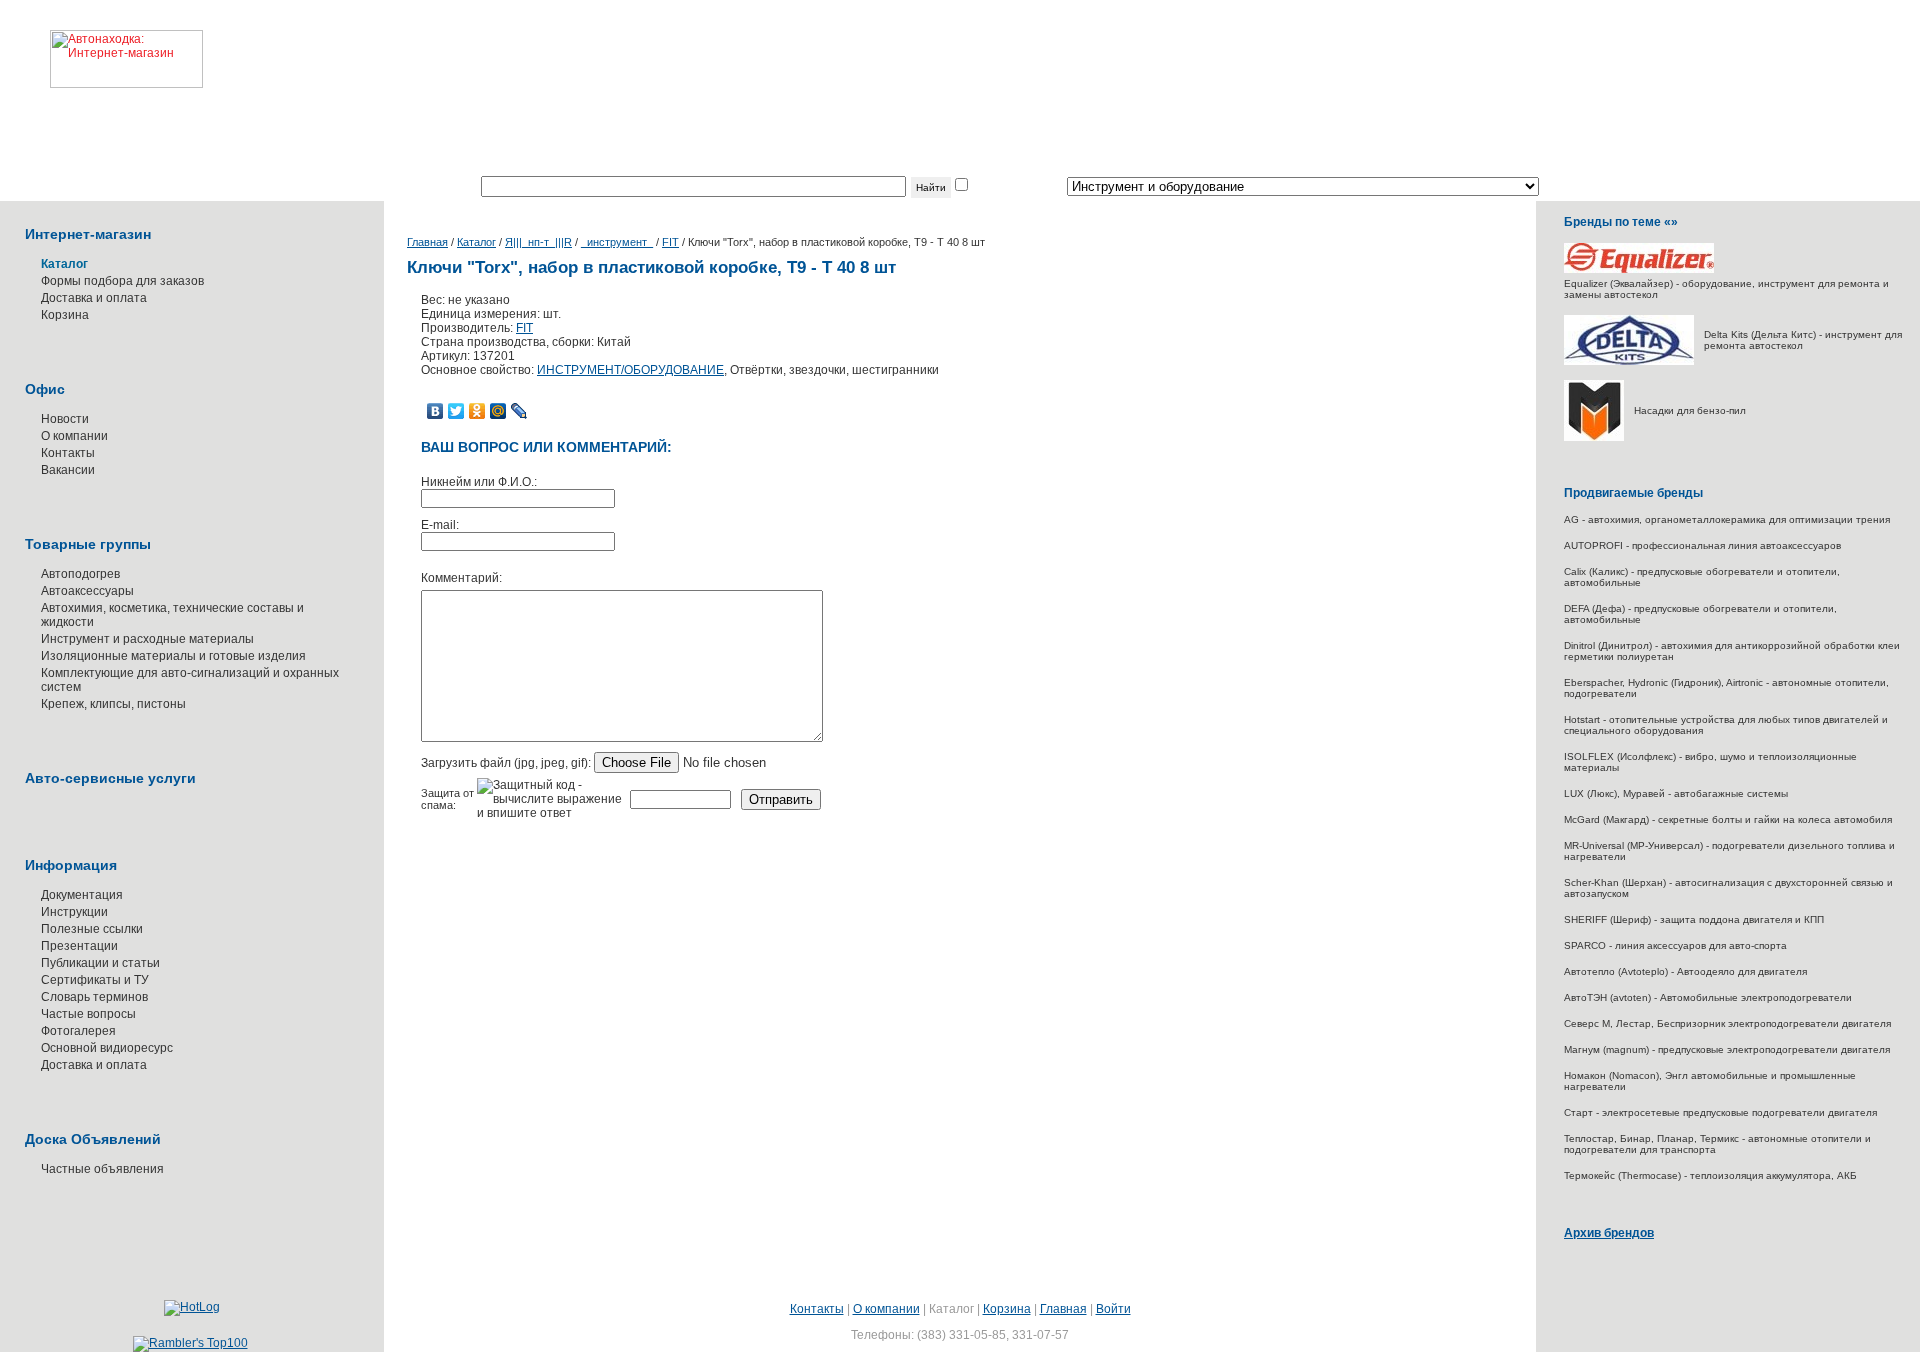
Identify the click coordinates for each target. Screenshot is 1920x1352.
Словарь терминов (94, 997)
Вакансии (68, 470)
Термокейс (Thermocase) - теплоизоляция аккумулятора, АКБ (1710, 1175)
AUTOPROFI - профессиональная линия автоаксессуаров (1702, 545)
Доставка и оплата (94, 298)
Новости (65, 419)
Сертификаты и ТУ (95, 980)
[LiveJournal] (519, 411)
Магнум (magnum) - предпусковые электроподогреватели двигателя (1727, 1049)
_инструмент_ (617, 242)
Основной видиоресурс (107, 1048)
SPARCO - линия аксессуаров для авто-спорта (1675, 945)
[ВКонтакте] (435, 411)
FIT (670, 242)
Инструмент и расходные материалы (147, 639)
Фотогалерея (78, 1031)
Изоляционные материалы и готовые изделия (173, 656)
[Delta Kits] (1629, 361)
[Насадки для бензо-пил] (1594, 437)
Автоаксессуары (87, 591)
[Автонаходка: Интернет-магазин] (101, 44)
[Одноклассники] (477, 411)
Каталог (476, 242)
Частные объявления (102, 1169)
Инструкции (74, 912)
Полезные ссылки (92, 929)
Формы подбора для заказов (122, 281)
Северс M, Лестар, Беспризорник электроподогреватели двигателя (1727, 1023)
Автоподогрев (80, 574)
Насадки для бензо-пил (1690, 410)
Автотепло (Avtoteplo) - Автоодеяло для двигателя (1685, 971)
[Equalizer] (1639, 269)
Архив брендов (1609, 1233)
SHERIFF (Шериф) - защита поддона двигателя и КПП (1694, 919)
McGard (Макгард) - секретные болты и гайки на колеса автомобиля (1728, 819)
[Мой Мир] (498, 411)
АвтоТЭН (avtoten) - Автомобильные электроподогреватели (1708, 997)
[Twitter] (456, 411)
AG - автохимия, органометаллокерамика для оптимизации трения (1727, 519)
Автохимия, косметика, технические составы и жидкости (172, 615)
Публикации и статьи (100, 963)
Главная (427, 242)
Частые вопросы (88, 1014)
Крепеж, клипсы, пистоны (113, 704)
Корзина (65, 315)
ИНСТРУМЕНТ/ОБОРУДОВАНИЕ (630, 370)
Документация (82, 895)
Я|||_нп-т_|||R (538, 242)
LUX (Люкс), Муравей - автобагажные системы (1676, 793)
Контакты (68, 453)
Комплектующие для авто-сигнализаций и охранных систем (190, 680)
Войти (1113, 1309)
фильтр (992, 187)
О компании (74, 436)
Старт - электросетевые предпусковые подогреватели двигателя (1720, 1112)
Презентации (79, 946)
